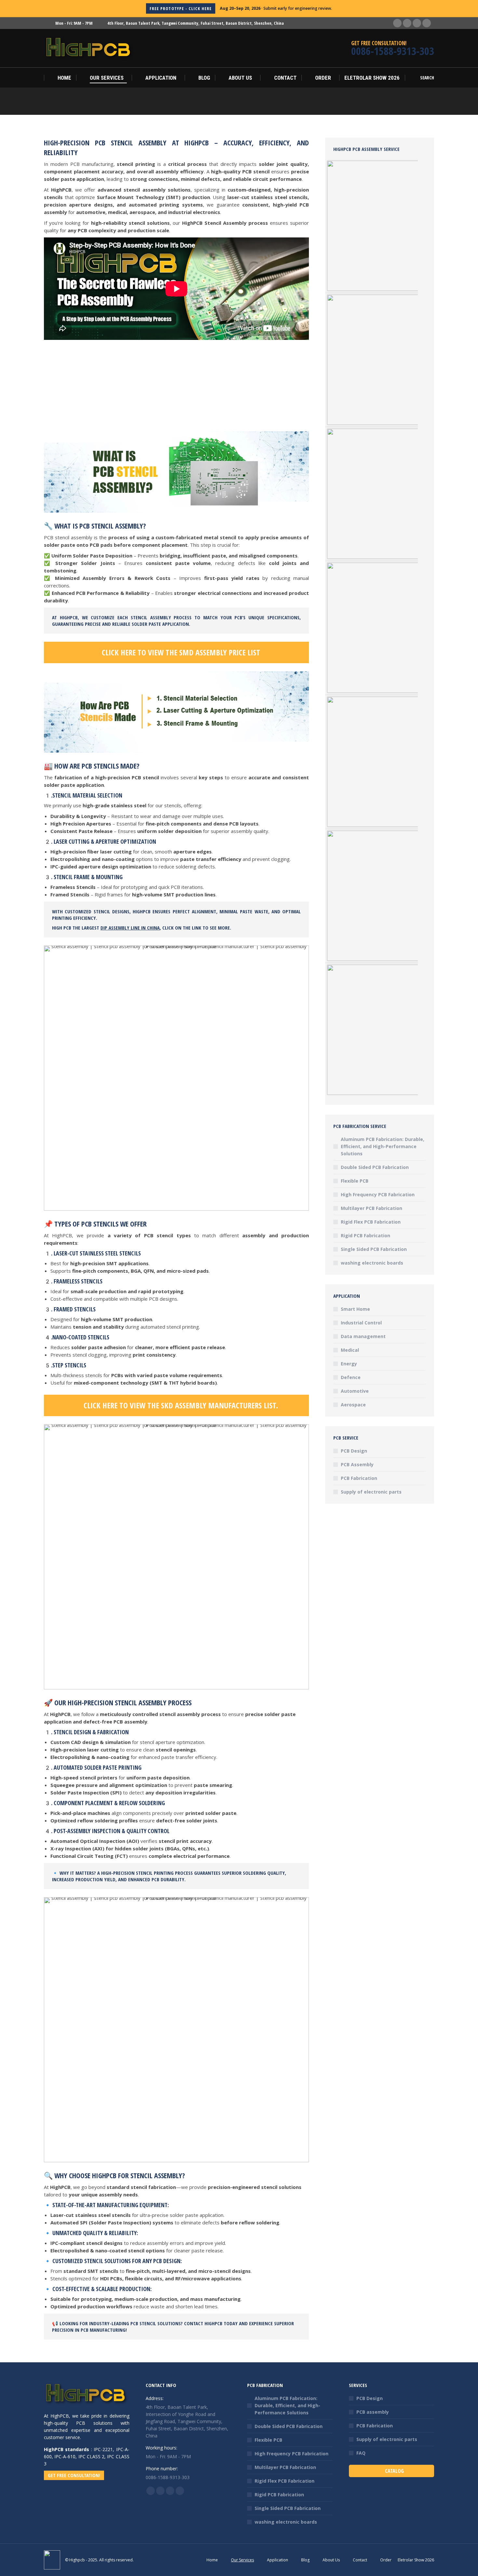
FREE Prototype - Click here (181, 8)
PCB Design (354, 1451)
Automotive (355, 1391)
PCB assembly (373, 2412)
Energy (349, 1364)
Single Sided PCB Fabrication (374, 1249)
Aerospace (353, 1405)
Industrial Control (361, 1323)
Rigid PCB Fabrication (365, 1235)
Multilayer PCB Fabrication (372, 1208)
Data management (363, 1336)
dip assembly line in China (130, 928)
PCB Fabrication (359, 1478)
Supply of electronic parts (371, 1492)
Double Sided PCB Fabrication (375, 1167)
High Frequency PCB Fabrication (378, 1194)
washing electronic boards (372, 1263)
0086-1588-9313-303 (393, 51)
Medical (350, 1350)
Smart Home (355, 1309)
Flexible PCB (355, 1181)
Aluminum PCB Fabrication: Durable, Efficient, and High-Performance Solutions (383, 1146)
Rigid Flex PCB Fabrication (371, 1222)
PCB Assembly (357, 1464)
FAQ (361, 2453)
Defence (351, 1377)
